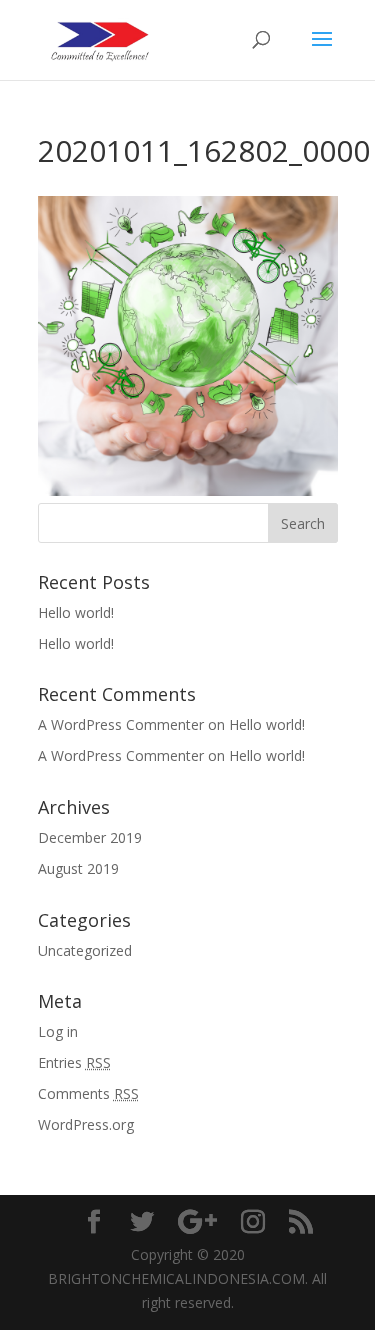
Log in (58, 1031)
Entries (74, 1062)
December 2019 (90, 837)
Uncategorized (85, 950)
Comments (88, 1093)
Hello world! (76, 612)
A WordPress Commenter (121, 724)
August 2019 (78, 868)
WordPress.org (86, 1124)
